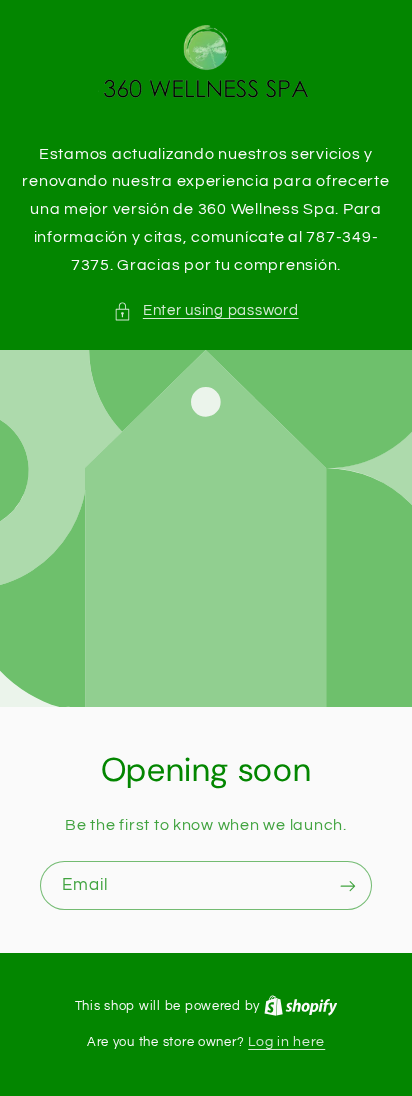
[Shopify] (301, 1006)
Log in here (286, 1042)
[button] (205, 311)
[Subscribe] (348, 886)
